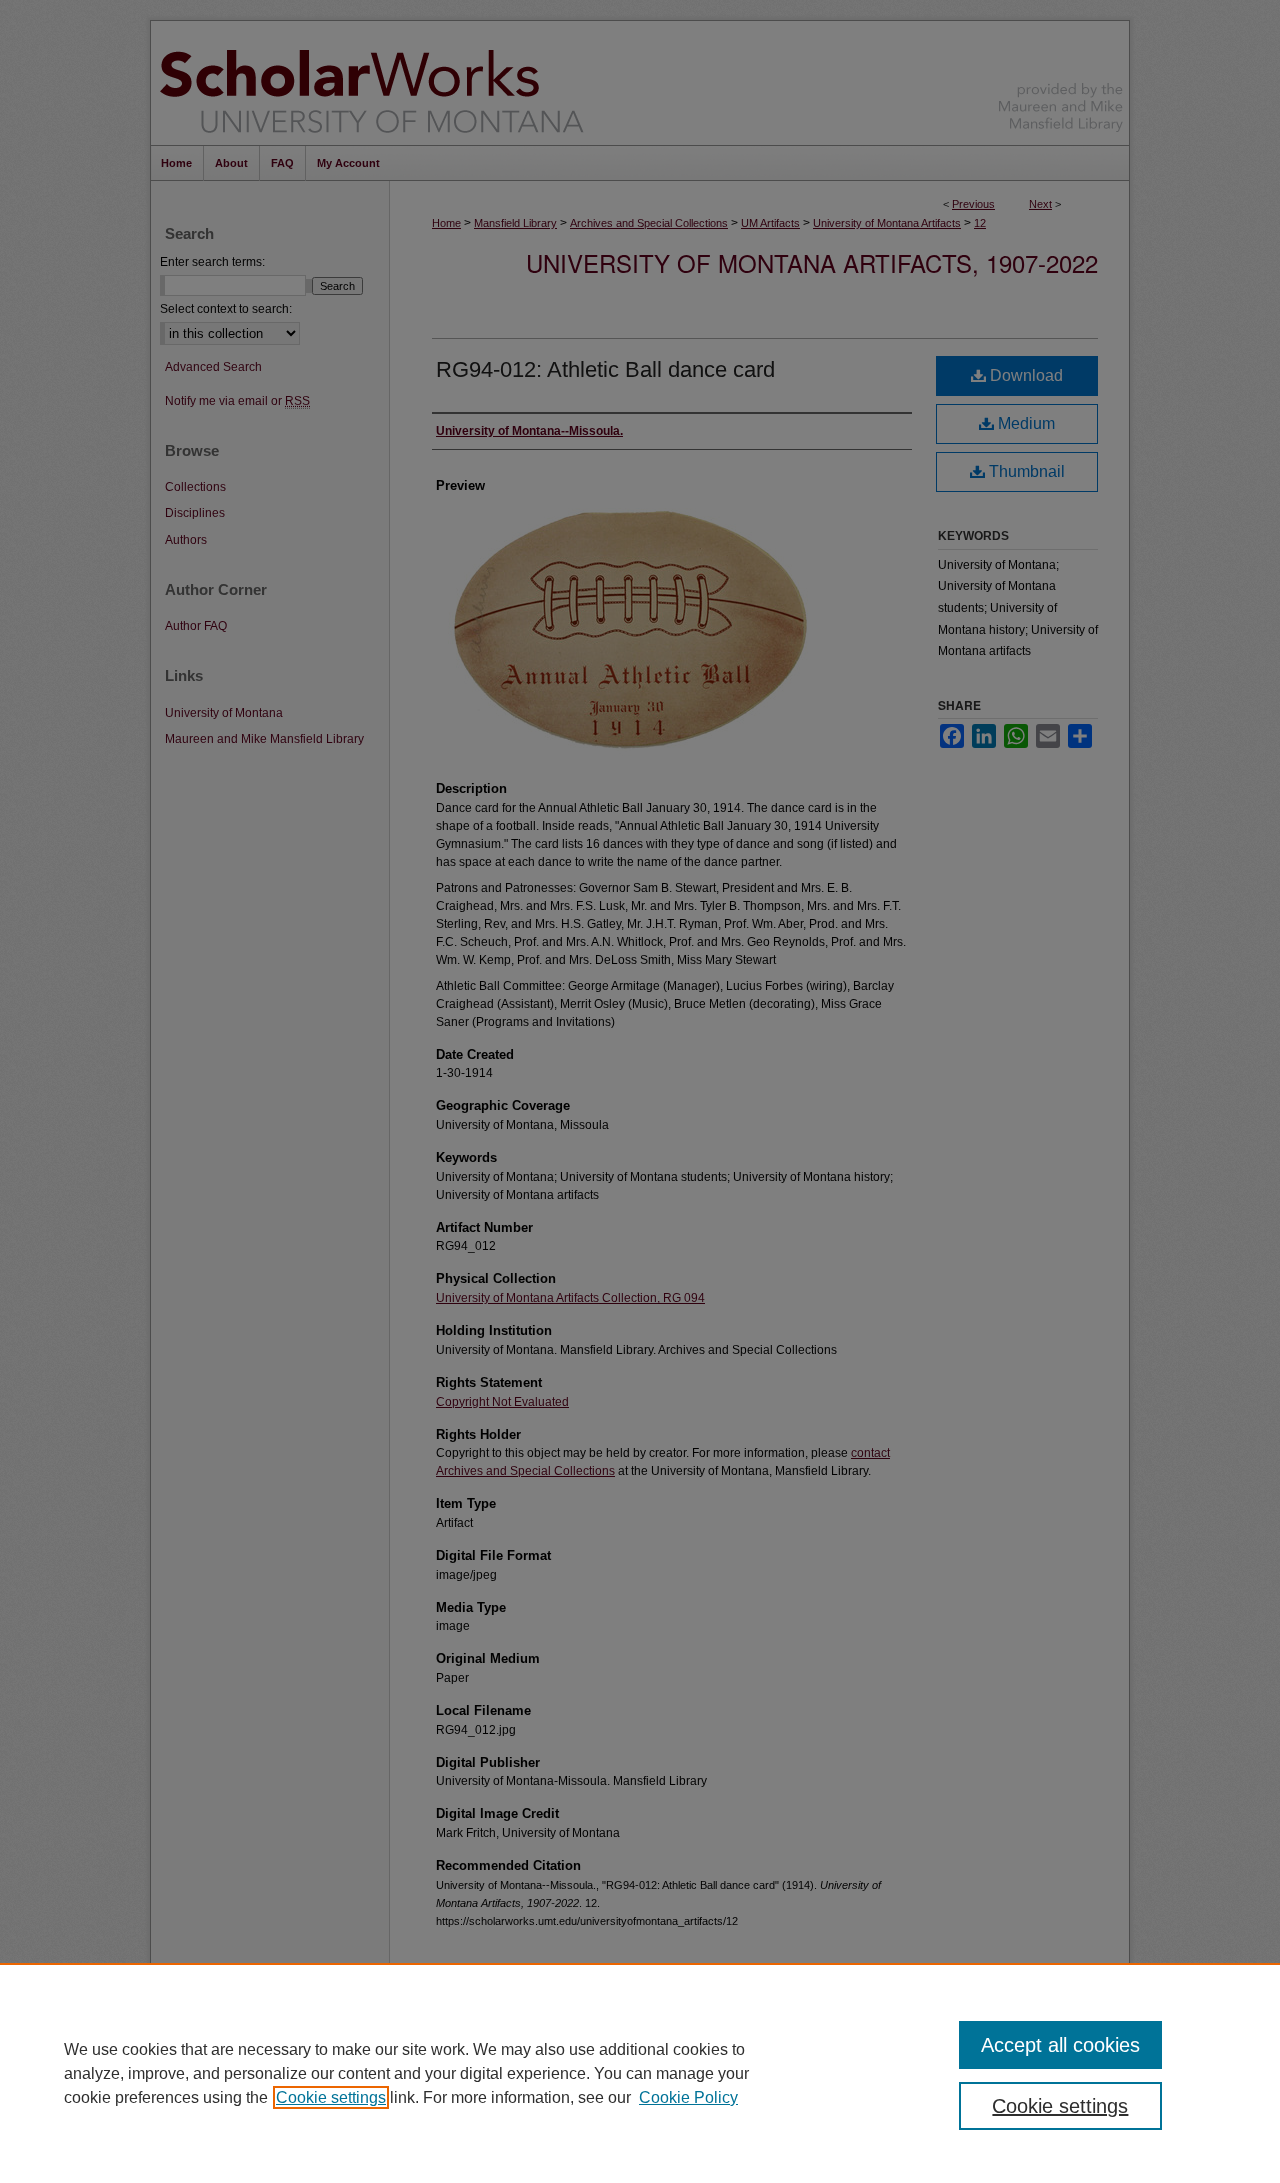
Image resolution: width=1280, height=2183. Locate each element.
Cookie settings (331, 2097)
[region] (640, 2073)
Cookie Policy (688, 2097)
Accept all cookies (1060, 2045)
